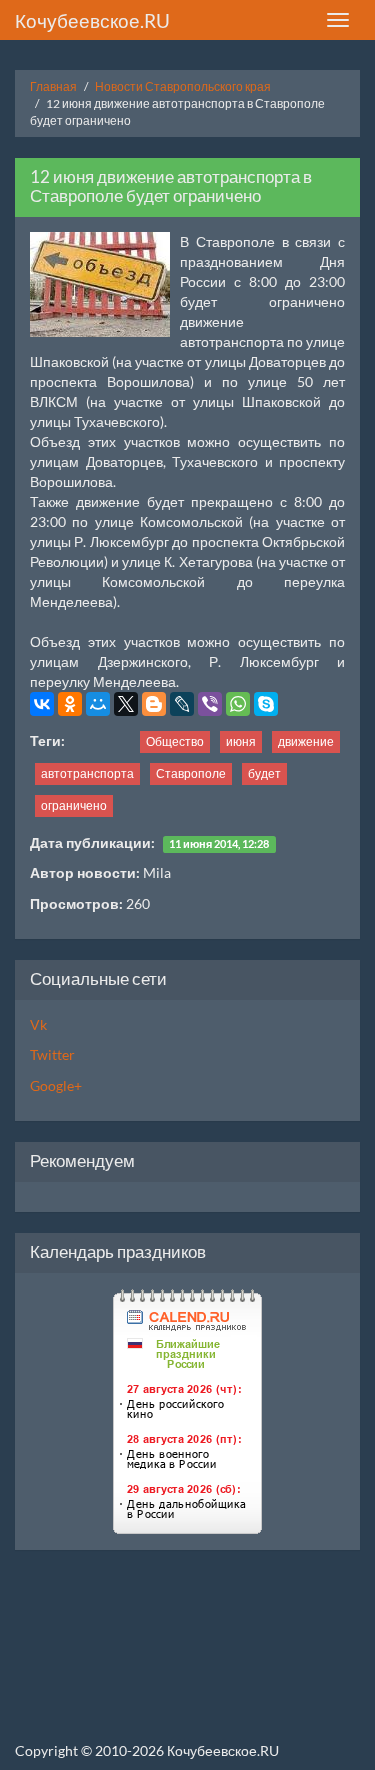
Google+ (56, 1085)
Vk (38, 1024)
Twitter (52, 1054)
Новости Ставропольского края (183, 86)
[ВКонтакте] (42, 704)
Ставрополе (191, 773)
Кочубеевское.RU (92, 20)
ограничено (74, 805)
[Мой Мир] (98, 704)
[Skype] (266, 704)
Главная (53, 86)
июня (241, 741)
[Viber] (210, 704)
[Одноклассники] (70, 704)
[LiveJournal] (182, 704)
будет (264, 773)
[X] (126, 704)
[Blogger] (154, 704)
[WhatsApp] (238, 704)
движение (306, 741)
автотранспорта (87, 773)
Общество (175, 741)
